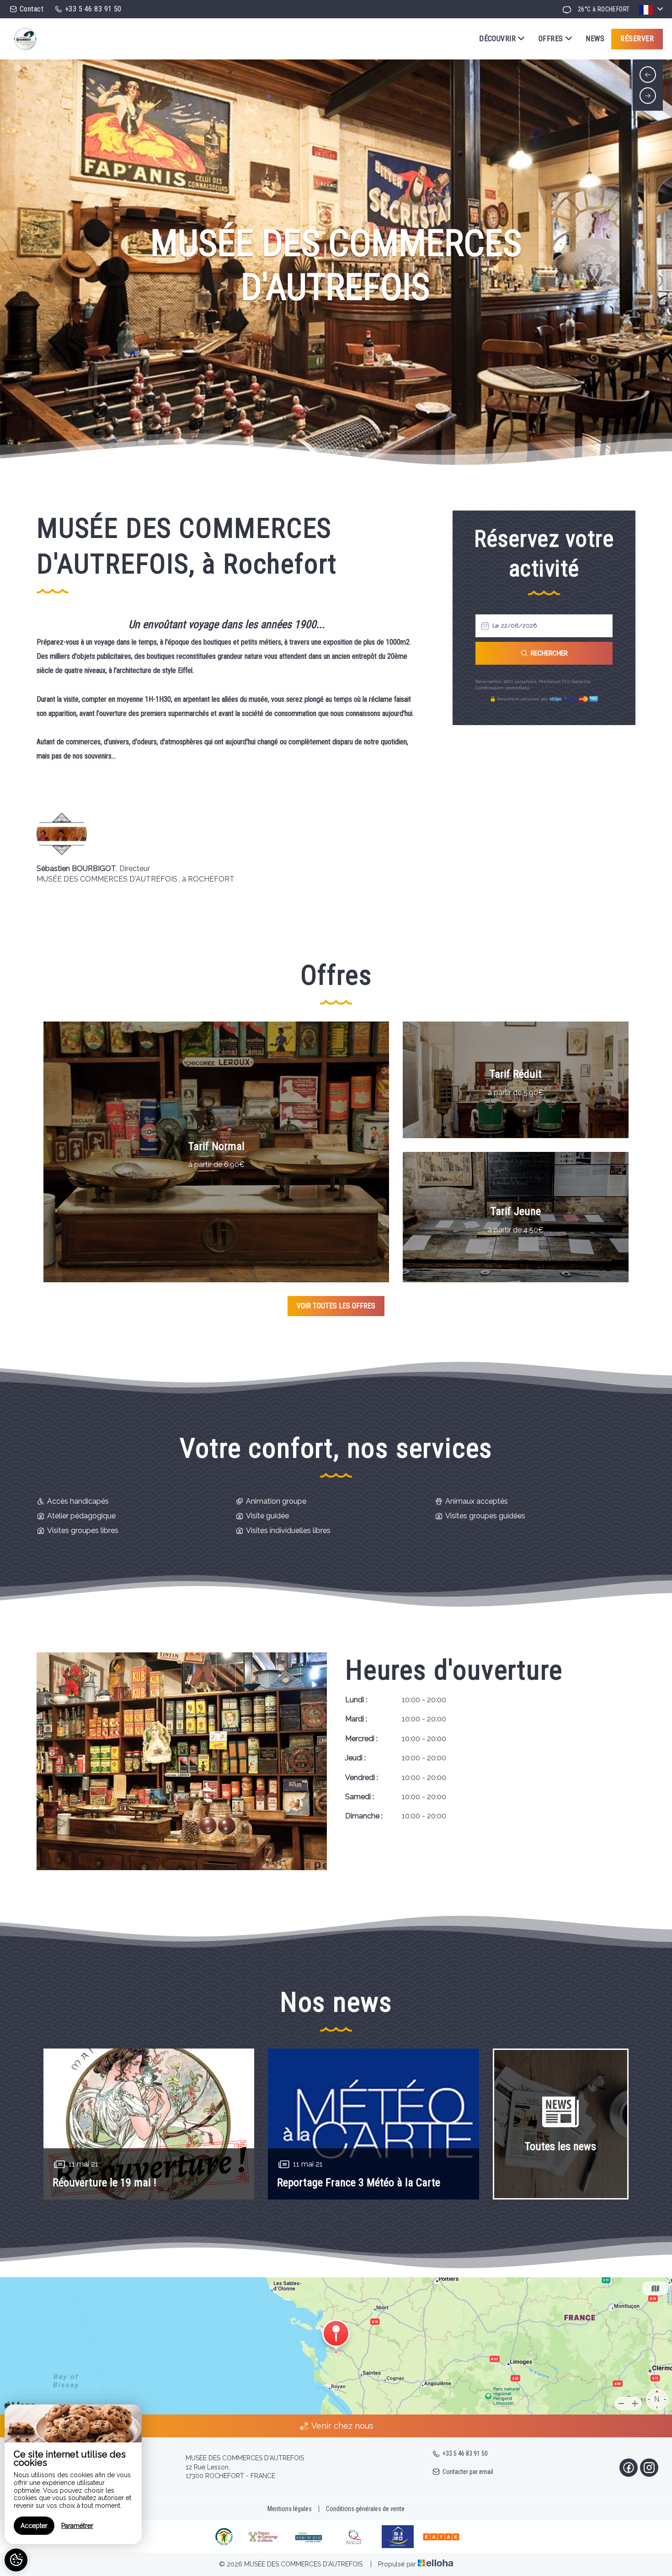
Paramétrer (77, 2526)
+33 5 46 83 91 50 (465, 2453)
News (595, 39)
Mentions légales (290, 2509)
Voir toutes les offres (336, 1306)
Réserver (637, 39)
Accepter (34, 2526)
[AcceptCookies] (16, 2560)
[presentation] (648, 75)
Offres (551, 39)
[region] (73, 2474)
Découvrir (497, 39)
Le (496, 626)
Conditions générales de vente (365, 2509)
